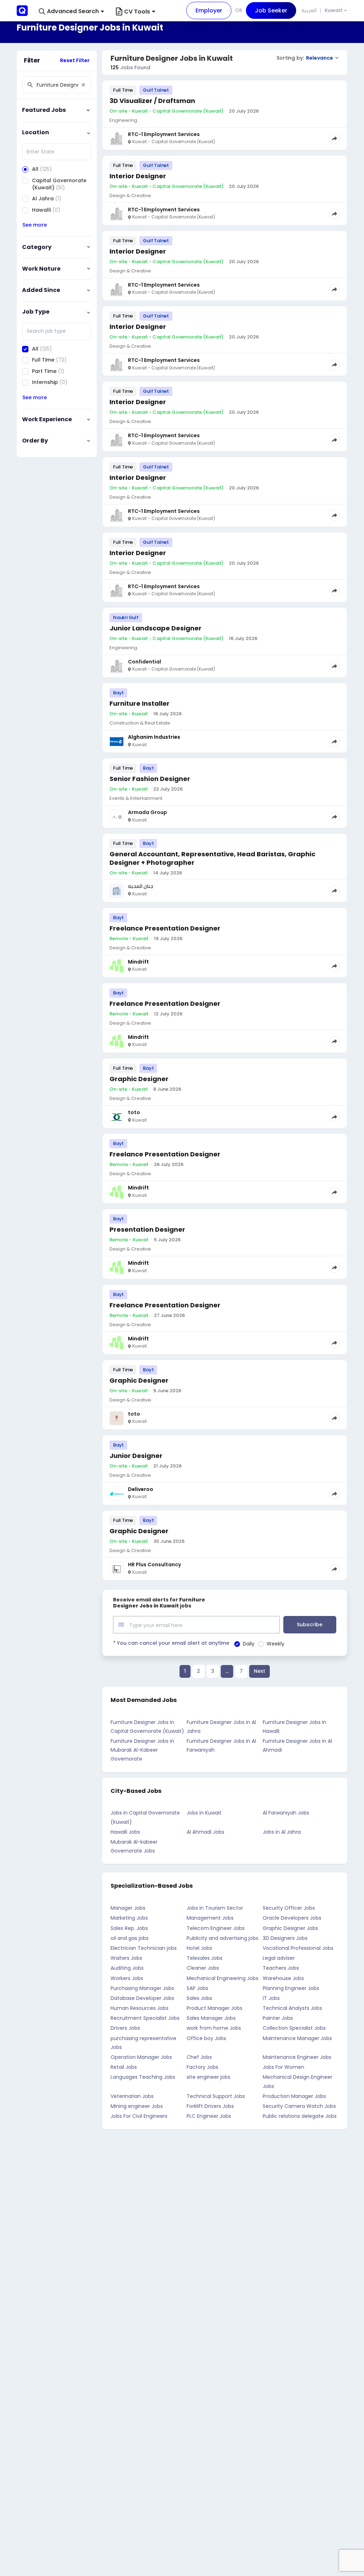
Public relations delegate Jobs (300, 2116)
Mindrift (138, 962)
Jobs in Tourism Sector (215, 1908)
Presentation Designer (147, 1229)
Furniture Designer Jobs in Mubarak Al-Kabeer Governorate (142, 1750)
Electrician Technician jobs (144, 1948)
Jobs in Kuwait (204, 1813)
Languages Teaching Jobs (143, 2077)
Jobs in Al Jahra (282, 1832)
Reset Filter (75, 60)
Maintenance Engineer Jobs (297, 2057)
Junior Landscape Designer (156, 628)
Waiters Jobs (126, 1958)
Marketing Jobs (129, 1918)
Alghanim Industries (154, 737)
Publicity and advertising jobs (223, 1938)
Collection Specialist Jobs (294, 2028)
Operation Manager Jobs (141, 2057)
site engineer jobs (208, 2077)
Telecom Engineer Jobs (216, 1928)
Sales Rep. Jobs (129, 1928)
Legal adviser (279, 1958)
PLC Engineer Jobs (209, 2116)
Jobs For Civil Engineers (139, 2116)
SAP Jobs (197, 1988)
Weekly (275, 1644)
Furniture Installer (140, 703)
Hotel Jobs (199, 1948)
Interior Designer (138, 176)
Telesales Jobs (205, 1958)
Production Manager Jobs (294, 2096)
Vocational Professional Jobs (298, 1948)
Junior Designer (136, 1456)
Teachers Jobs (281, 1968)
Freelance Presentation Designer (165, 928)
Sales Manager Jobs (211, 2018)
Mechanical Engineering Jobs (223, 1978)
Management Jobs (210, 1918)
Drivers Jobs (125, 2028)
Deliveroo (141, 1489)
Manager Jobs (128, 1908)
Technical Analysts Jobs (292, 2008)
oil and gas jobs (130, 1938)
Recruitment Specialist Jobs (145, 2018)
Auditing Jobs (127, 1968)
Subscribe (310, 1625)
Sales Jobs (199, 1998)
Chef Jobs (199, 2057)
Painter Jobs (278, 2018)
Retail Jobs (124, 2067)
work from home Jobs (214, 2028)
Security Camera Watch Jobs (299, 2106)
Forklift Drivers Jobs (210, 2106)
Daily (249, 1644)
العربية (309, 10)
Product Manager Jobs (215, 2008)
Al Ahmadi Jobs (205, 1832)
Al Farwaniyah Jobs (286, 1813)
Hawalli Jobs (125, 1832)
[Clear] (83, 85)
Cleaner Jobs (203, 1968)
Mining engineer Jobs (137, 2106)
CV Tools (137, 12)
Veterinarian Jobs (132, 2096)
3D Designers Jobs (285, 1938)
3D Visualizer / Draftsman (152, 101)
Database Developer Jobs (142, 1998)
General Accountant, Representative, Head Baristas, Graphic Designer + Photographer (212, 858)
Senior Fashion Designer (150, 779)
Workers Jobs (127, 1978)
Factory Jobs (202, 2067)
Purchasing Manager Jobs (142, 1988)
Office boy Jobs (206, 2038)
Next (259, 1671)
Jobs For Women (283, 2067)
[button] (71, 12)
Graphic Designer (139, 1079)
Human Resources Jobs (140, 2008)
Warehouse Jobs (283, 1978)
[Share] (334, 139)
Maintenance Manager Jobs (297, 2038)
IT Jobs (271, 1998)
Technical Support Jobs (216, 2096)
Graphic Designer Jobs (290, 1928)
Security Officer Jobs (289, 1908)
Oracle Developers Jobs (292, 1918)
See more (35, 225)
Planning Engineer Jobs (291, 1988)
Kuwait (334, 10)
